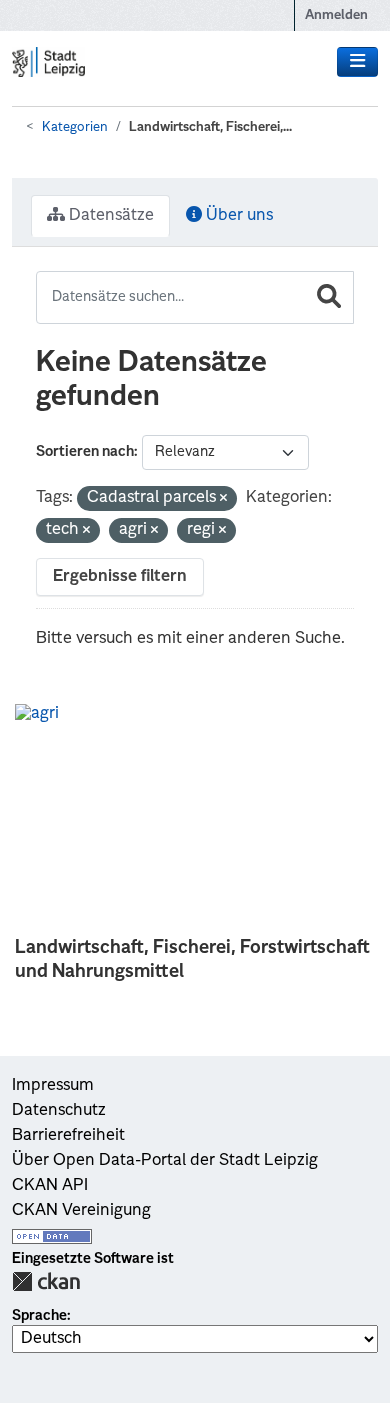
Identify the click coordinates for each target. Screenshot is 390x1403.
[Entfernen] (223, 499)
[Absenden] (329, 297)
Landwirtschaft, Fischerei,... (210, 127)
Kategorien (75, 127)
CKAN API (50, 1186)
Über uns (237, 216)
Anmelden (336, 15)
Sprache (39, 1316)
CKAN (46, 1281)
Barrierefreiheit (68, 1136)
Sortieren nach (85, 452)
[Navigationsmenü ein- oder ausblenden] (357, 62)
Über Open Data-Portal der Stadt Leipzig (165, 1161)
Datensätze (109, 216)
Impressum (53, 1086)
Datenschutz (59, 1111)
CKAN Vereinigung (81, 1211)
